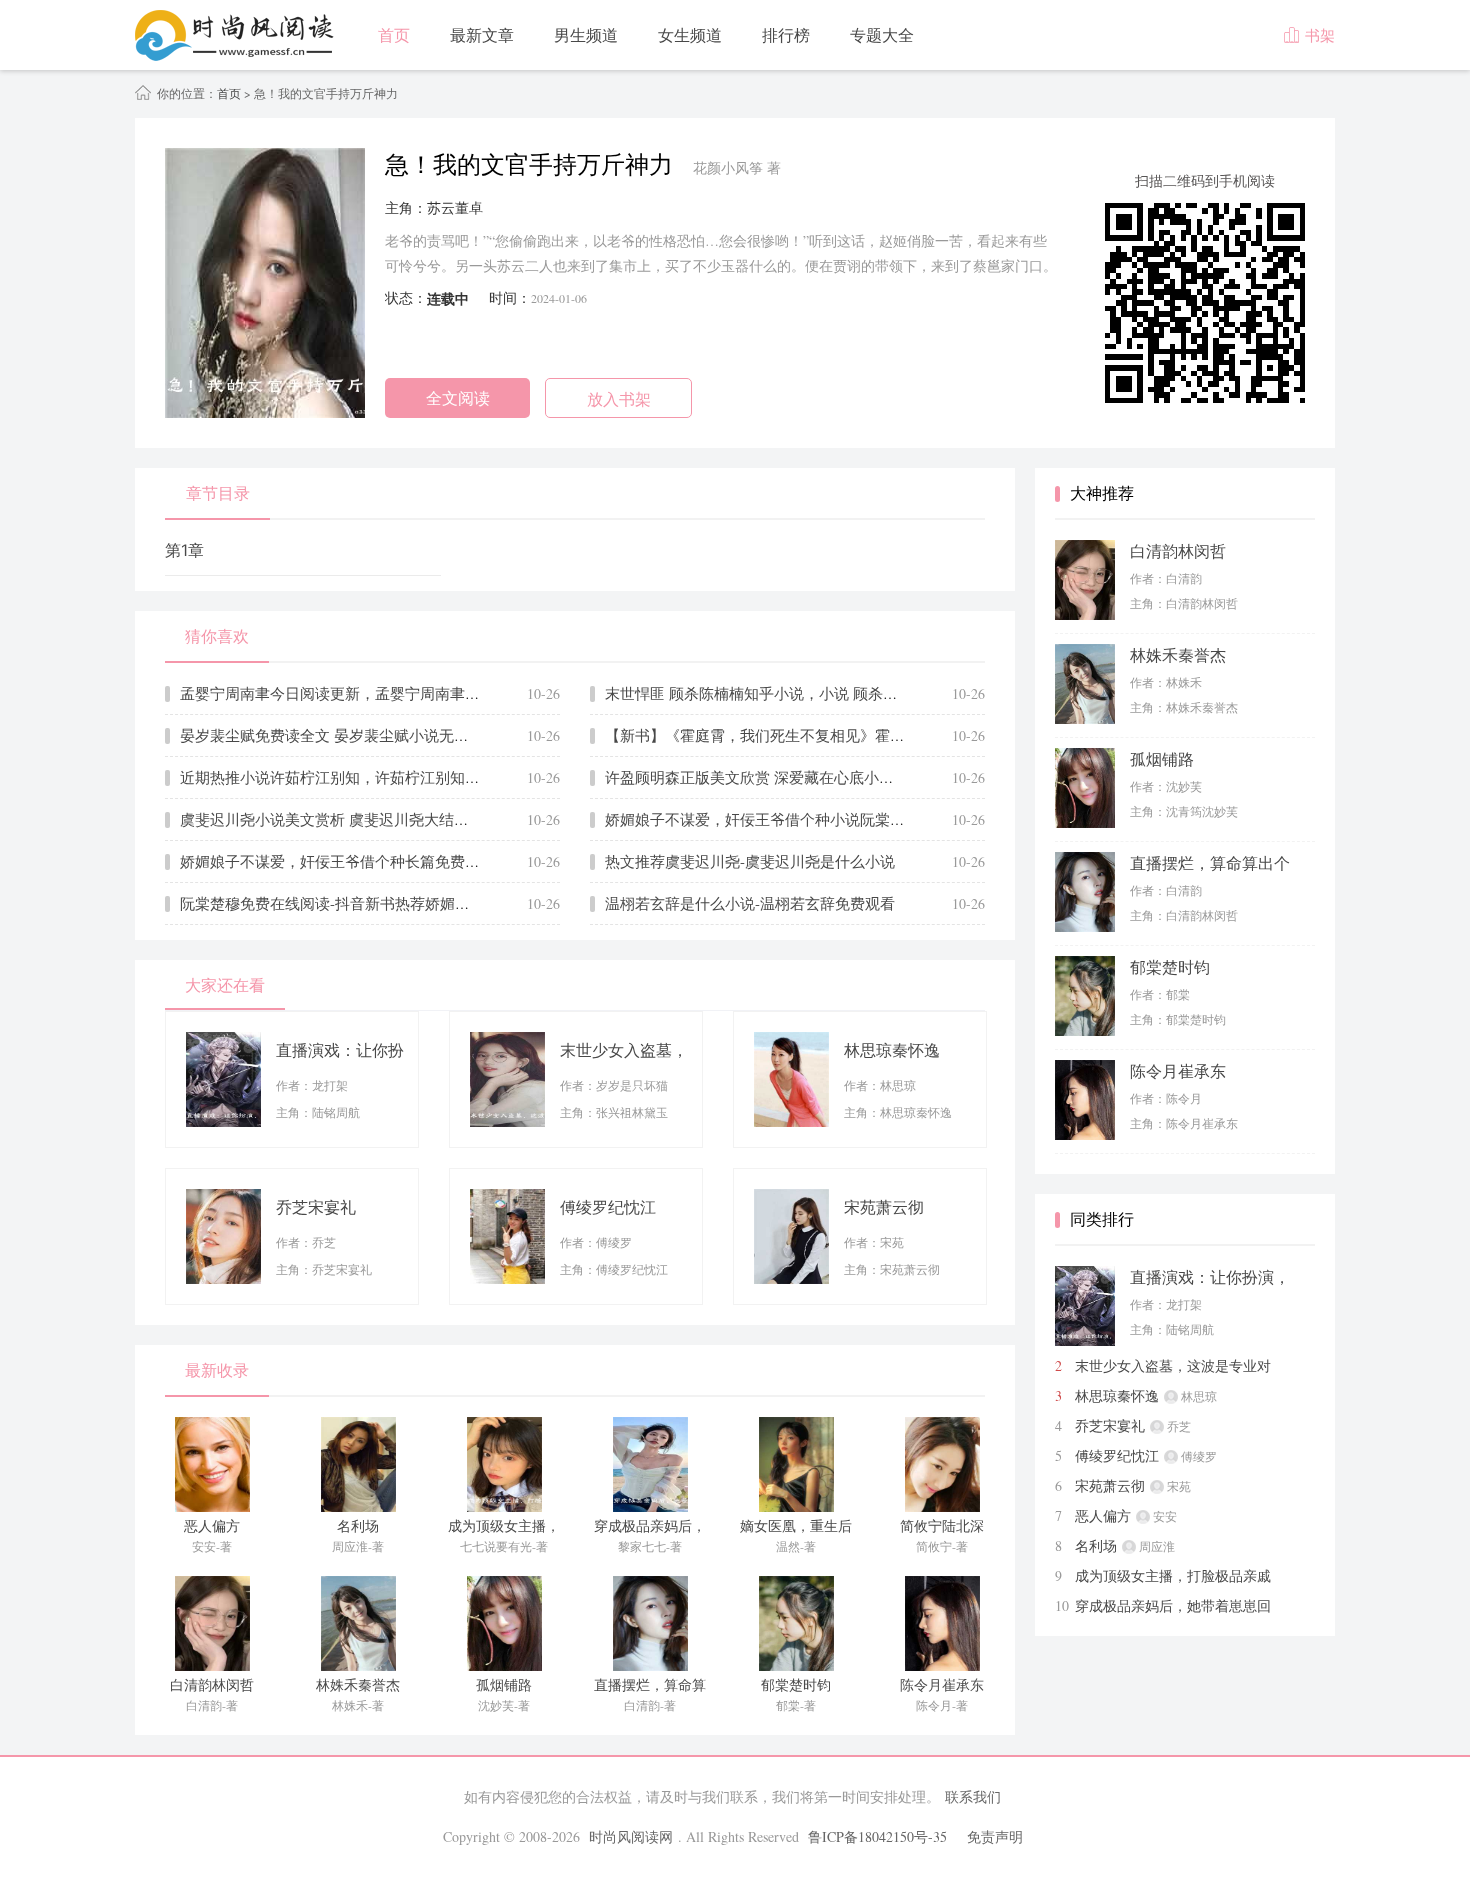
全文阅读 (458, 397)
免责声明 (995, 1836)
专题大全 (882, 34)
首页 (394, 34)
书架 (1309, 35)
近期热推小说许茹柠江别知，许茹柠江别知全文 (337, 777)
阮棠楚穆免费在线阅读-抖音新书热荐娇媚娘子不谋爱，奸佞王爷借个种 (415, 903)
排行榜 (786, 34)
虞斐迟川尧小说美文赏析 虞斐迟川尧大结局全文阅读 (354, 819)
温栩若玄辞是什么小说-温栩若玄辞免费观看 (750, 903)
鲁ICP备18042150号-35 (877, 1836)
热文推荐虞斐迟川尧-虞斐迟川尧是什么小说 (750, 861)
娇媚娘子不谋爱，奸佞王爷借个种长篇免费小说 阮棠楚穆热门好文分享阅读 (429, 861)
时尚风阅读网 (631, 1836)
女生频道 (690, 34)
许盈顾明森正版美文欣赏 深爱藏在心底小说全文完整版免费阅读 (817, 777)
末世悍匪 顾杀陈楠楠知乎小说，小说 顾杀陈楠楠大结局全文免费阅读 (834, 693)
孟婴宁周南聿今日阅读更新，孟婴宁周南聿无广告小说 (360, 693)
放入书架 (619, 398)
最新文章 (482, 34)
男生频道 (586, 34)
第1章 (184, 550)
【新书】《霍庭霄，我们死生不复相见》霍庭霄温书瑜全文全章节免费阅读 (852, 735)
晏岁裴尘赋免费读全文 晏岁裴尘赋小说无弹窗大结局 (354, 735)
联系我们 (973, 1796)
